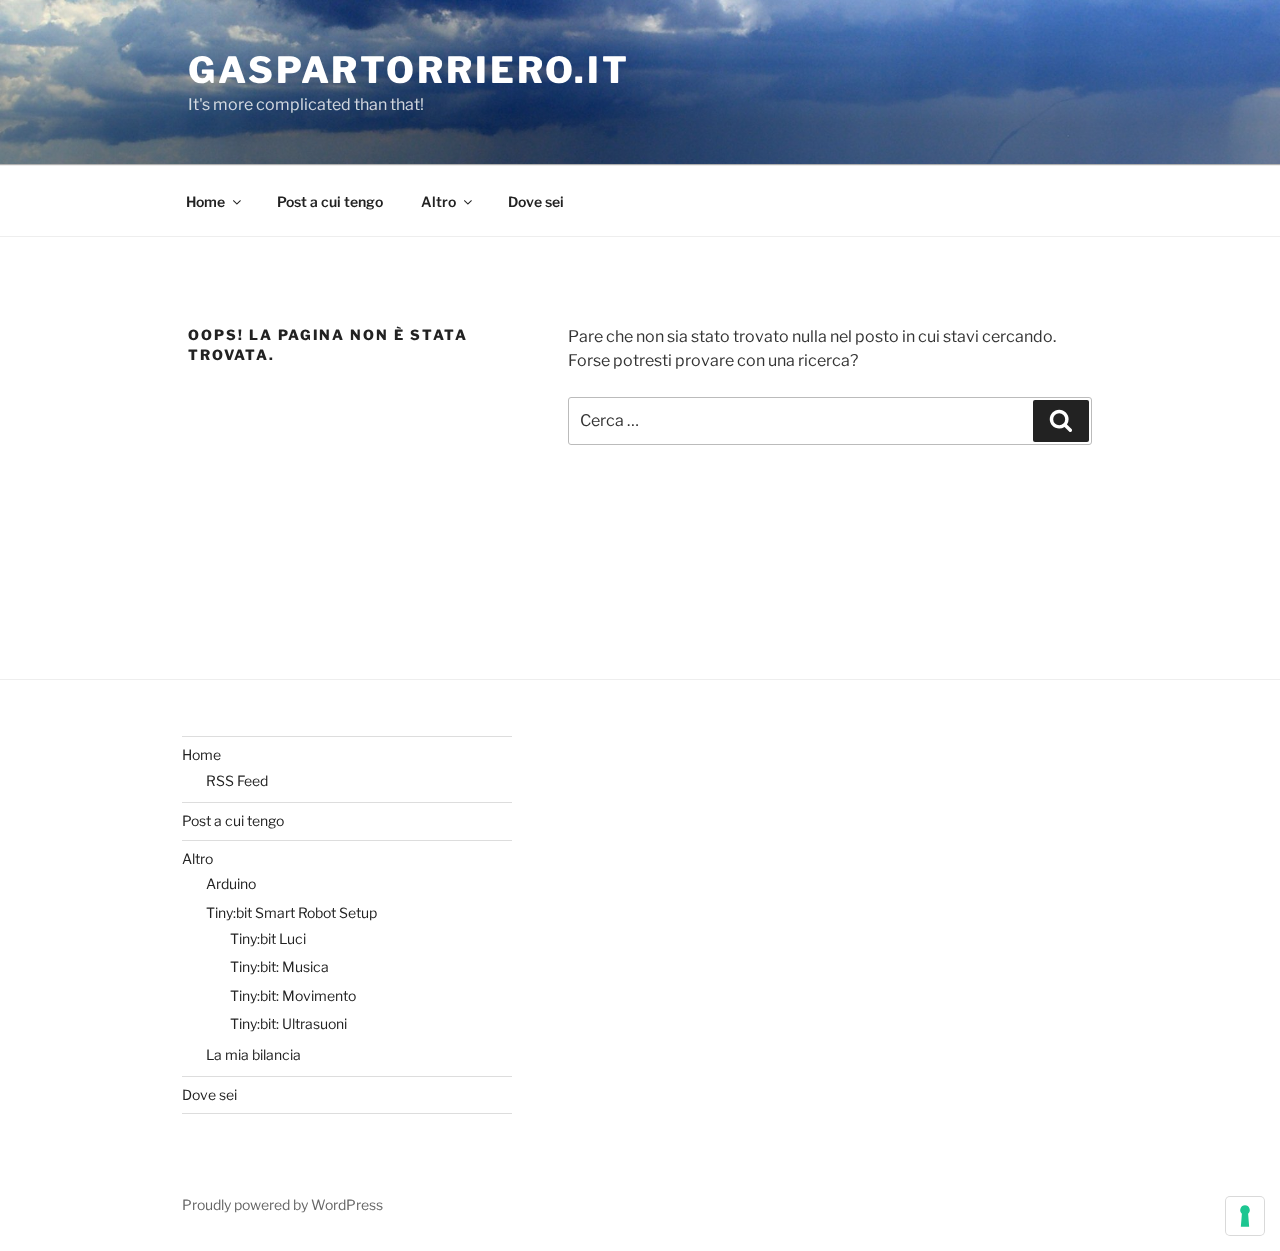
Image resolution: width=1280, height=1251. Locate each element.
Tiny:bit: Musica (279, 966)
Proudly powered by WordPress (282, 1204)
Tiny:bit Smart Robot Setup (291, 912)
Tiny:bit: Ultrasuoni (288, 1023)
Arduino (231, 883)
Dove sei (536, 201)
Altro (438, 201)
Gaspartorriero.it (409, 70)
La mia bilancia (253, 1054)
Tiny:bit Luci (268, 938)
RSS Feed (237, 780)
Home (205, 201)
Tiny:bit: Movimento (293, 995)
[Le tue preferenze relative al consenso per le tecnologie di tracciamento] (1245, 1216)
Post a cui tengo (330, 201)
